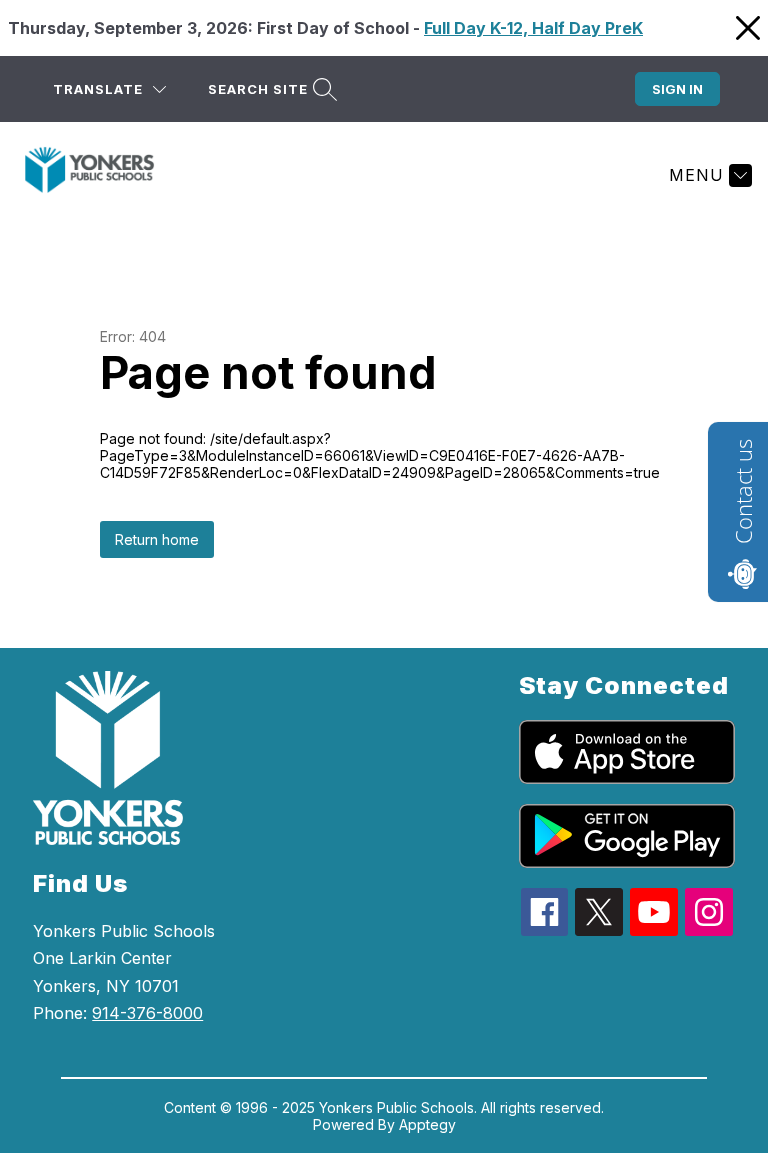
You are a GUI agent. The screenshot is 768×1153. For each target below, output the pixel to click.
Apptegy (427, 1124)
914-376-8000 (147, 1013)
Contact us (743, 491)
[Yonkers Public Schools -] (101, 175)
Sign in (677, 89)
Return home (157, 539)
